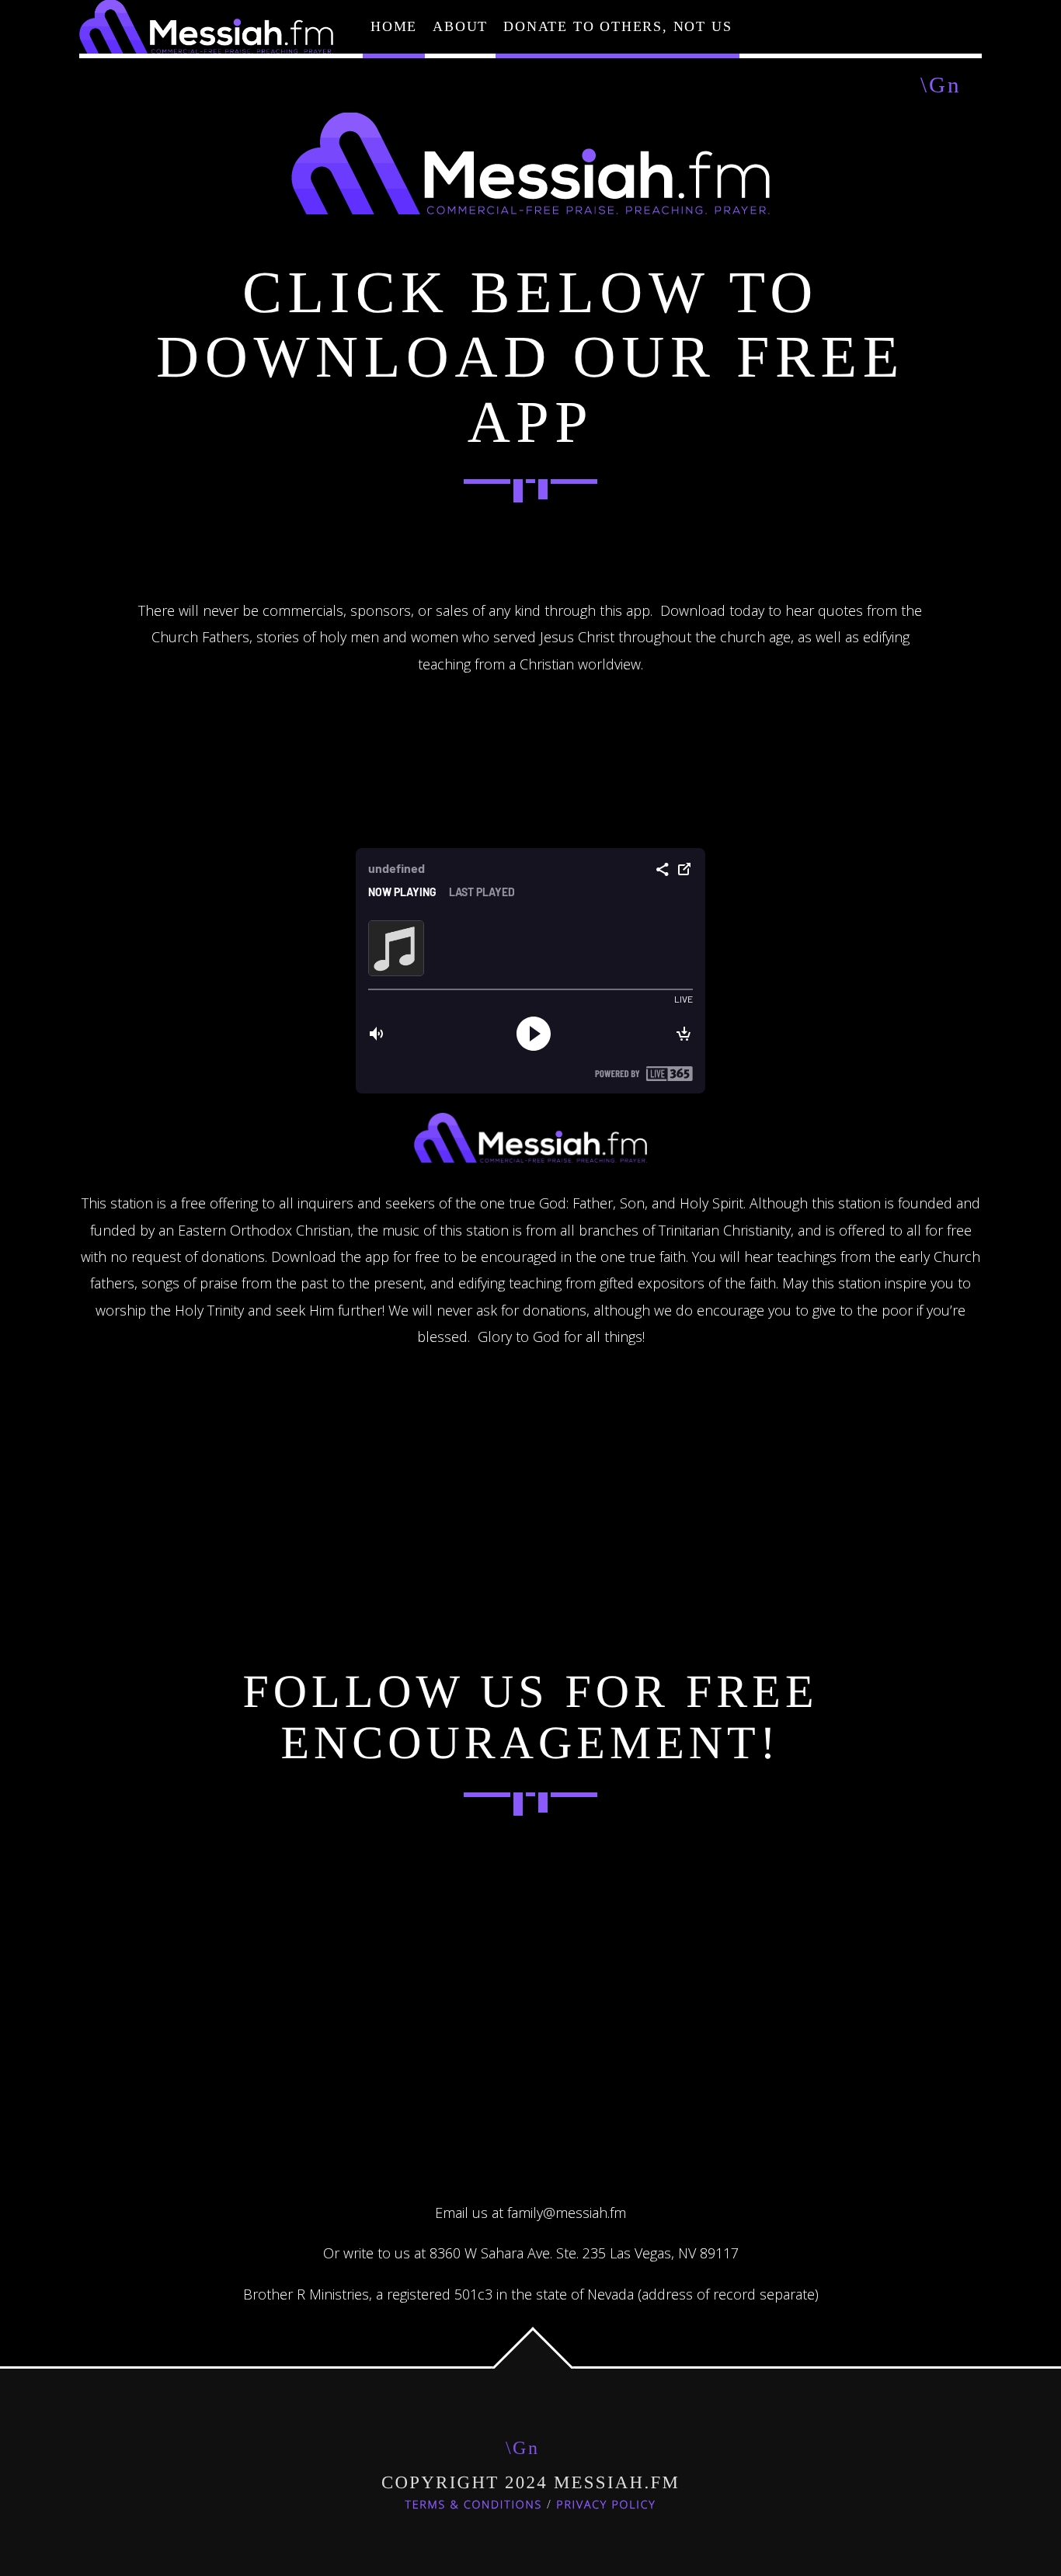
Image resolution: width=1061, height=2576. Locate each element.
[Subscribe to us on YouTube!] (715, 1870)
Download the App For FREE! (530, 557)
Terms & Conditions (474, 2505)
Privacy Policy (606, 2505)
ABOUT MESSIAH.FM (531, 1412)
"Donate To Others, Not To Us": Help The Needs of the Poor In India (530, 2005)
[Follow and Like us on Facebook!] (346, 1870)
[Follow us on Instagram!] (530, 1870)
